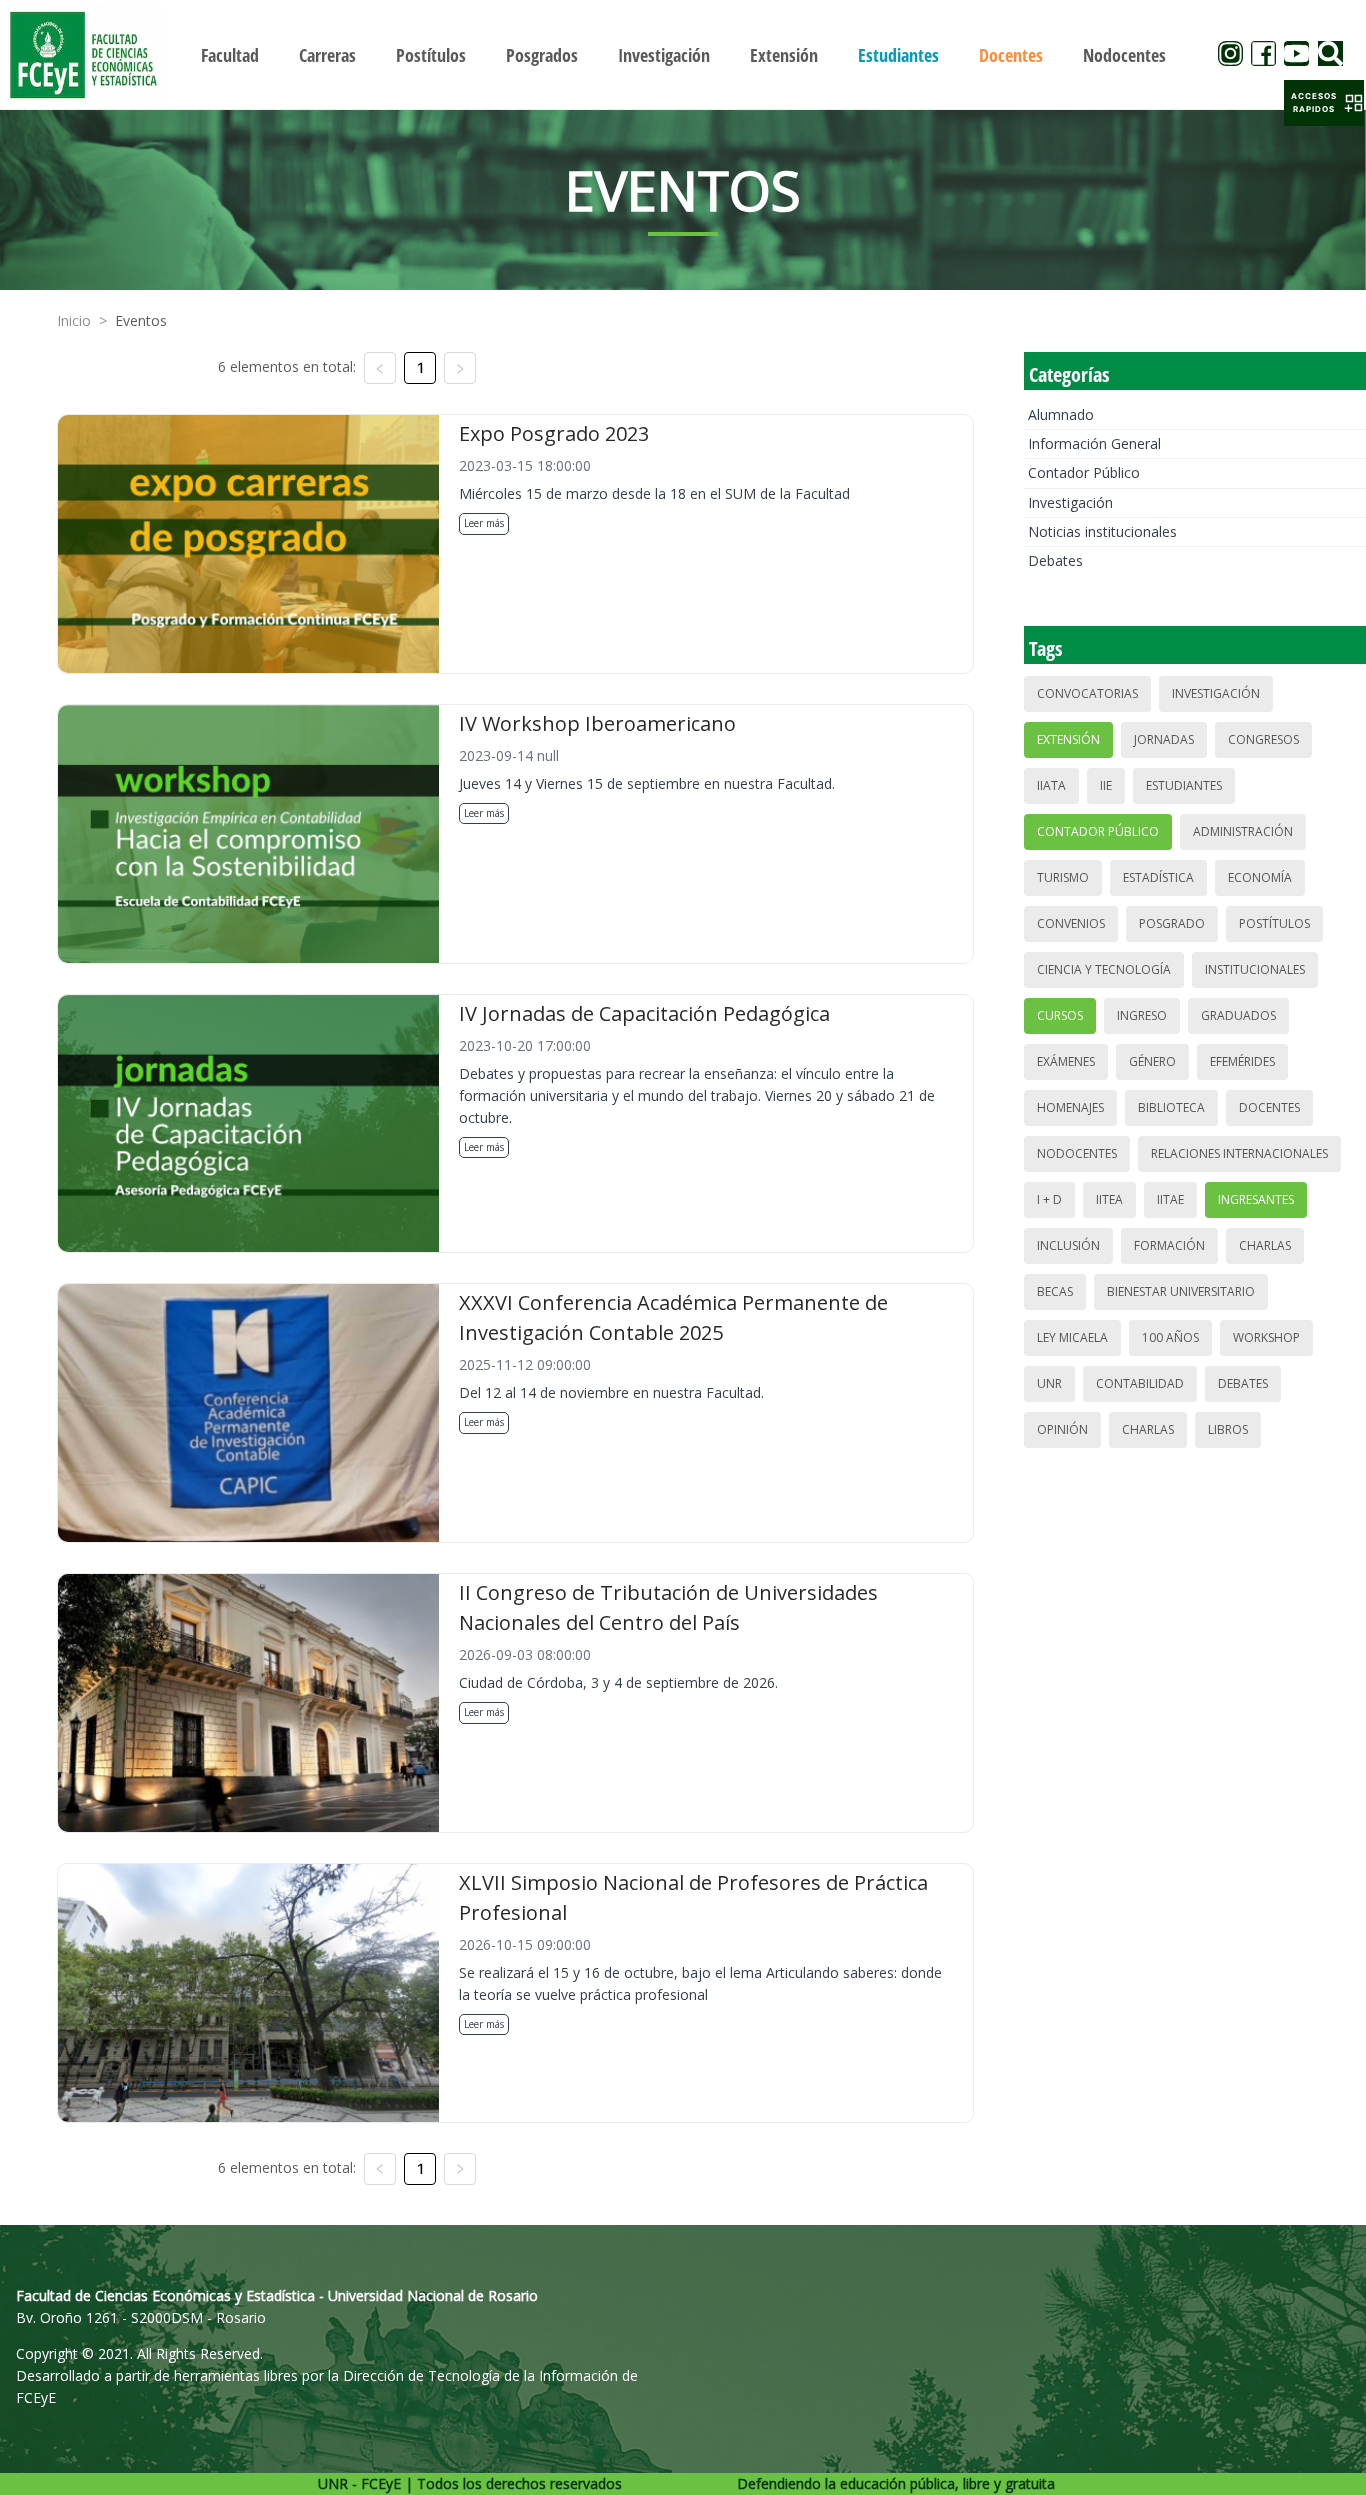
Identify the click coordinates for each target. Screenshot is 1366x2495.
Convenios (1071, 923)
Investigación (1070, 502)
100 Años (1170, 1337)
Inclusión (1068, 1245)
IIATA (1051, 785)
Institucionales (1255, 969)
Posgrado (1172, 923)
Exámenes (1066, 1061)
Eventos (141, 320)
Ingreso (1142, 1015)
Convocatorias (1087, 693)
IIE (1106, 785)
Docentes (1269, 1107)
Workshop (1266, 1337)
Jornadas (1164, 739)
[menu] (683, 54)
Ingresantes (1256, 1199)
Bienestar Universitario (1181, 1291)
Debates (1055, 560)
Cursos (1060, 1015)
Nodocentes (1077, 1153)
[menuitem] (230, 55)
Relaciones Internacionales (1239, 1153)
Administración (1243, 831)
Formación (1169, 1245)
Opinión (1062, 1429)
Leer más (484, 523)
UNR (1049, 1383)
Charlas (1265, 1245)
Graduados (1238, 1015)
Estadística (1158, 877)
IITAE (1170, 1199)
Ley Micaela (1072, 1337)
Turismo (1063, 877)
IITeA (1109, 1199)
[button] (1324, 103)
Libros (1228, 1429)
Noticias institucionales (1102, 531)
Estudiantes (1184, 785)
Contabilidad (1140, 1383)
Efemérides (1242, 1061)
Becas (1055, 1291)
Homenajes (1070, 1107)
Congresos (1263, 739)
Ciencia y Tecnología (1104, 969)
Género (1152, 1061)
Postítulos (1274, 923)
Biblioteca (1171, 1107)
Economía (1260, 877)
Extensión (1068, 739)
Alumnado (1061, 414)
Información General (1094, 443)
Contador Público (1084, 472)
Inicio (74, 320)
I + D (1049, 1199)
